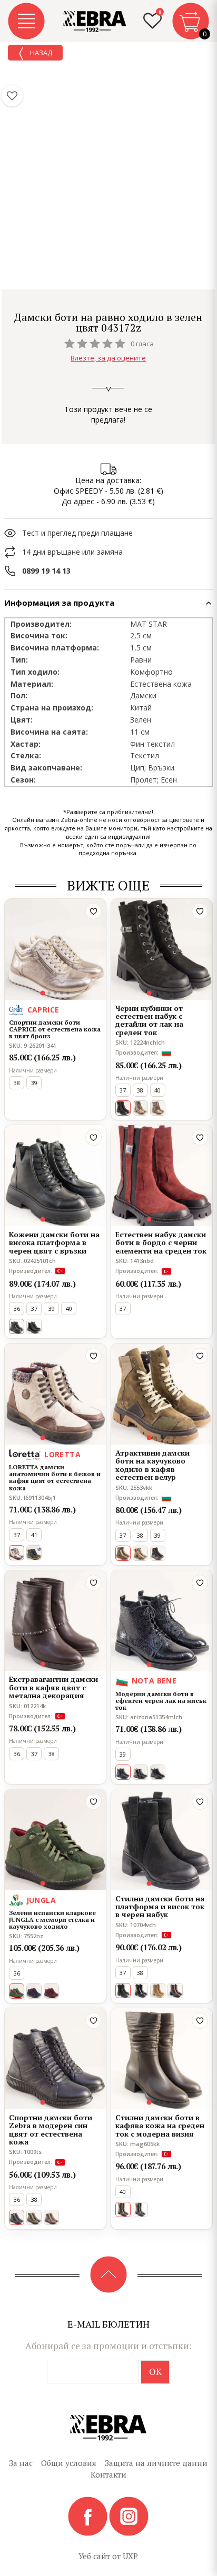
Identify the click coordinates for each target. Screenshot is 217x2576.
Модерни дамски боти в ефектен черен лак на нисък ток (161, 1701)
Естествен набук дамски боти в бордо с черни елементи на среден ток (161, 1242)
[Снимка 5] (68, 993)
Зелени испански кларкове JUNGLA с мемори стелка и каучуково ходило (52, 1920)
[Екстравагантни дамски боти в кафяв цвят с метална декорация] (55, 1621)
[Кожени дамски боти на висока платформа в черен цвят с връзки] (55, 1176)
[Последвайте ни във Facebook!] (88, 2515)
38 (17, 1083)
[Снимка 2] (49, 993)
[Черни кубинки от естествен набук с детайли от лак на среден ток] (162, 949)
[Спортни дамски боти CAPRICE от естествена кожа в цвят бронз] (55, 949)
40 (157, 1090)
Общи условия (69, 2463)
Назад (40, 53)
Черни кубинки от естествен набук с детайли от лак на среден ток (149, 1020)
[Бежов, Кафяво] (140, 1108)
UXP (130, 2556)
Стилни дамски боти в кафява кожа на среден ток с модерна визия (160, 2126)
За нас (21, 2463)
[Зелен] (34, 1553)
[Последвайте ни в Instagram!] (129, 2515)
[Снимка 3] (55, 993)
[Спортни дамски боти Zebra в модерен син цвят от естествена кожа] (55, 2059)
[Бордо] (51, 1991)
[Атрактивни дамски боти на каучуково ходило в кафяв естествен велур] (162, 1394)
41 (34, 1535)
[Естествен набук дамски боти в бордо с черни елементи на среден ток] (162, 1176)
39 (34, 1083)
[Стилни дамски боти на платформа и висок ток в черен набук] (162, 1840)
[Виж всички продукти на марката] (108, 303)
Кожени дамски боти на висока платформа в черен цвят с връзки (54, 1242)
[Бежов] (158, 1991)
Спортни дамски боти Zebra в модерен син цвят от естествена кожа (51, 2130)
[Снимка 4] (62, 993)
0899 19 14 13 (46, 571)
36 (17, 1309)
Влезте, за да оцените (108, 358)
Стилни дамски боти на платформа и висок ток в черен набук (160, 1907)
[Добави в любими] (93, 911)
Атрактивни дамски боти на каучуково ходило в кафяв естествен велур (152, 1465)
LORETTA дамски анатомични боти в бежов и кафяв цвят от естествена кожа (55, 1477)
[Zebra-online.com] (95, 22)
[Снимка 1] (43, 993)
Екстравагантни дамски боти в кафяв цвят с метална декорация (53, 1687)
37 (123, 1090)
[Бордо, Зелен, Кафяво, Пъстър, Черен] (140, 1553)
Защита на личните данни (156, 2463)
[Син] (34, 1991)
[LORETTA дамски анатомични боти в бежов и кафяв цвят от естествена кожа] (55, 1394)
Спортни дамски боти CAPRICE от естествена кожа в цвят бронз (55, 1029)
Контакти (108, 2474)
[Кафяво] (51, 2217)
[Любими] (12, 96)
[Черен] (34, 1326)
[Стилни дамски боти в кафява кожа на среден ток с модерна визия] (162, 2059)
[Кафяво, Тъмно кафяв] (175, 1991)
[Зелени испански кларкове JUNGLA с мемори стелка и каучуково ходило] (55, 1840)
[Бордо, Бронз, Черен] (158, 1553)
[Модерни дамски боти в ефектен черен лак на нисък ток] (162, 1621)
